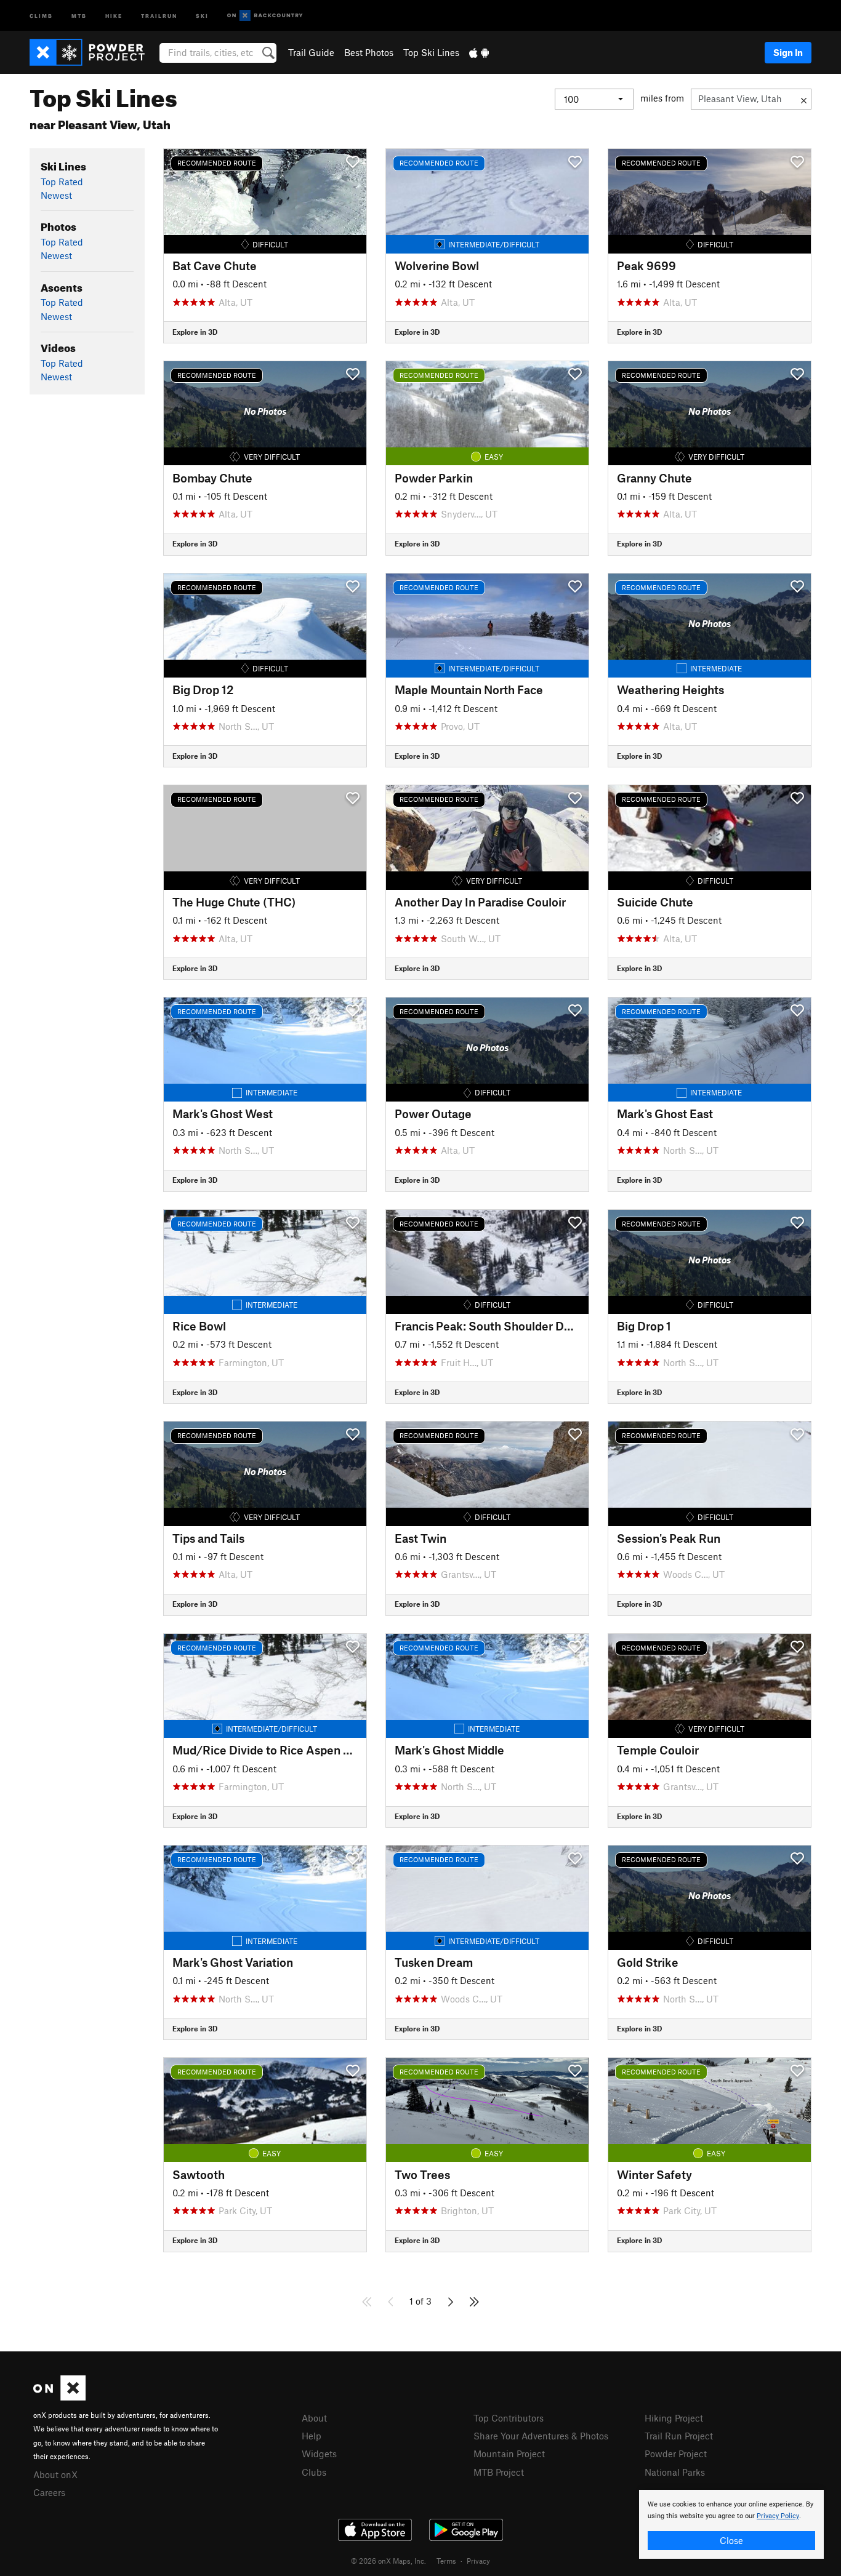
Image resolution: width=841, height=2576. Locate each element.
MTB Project (499, 2472)
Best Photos (369, 52)
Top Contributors (509, 2418)
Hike (114, 15)
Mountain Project (509, 2454)
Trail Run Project (679, 2436)
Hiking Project (674, 2418)
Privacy (478, 2561)
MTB (79, 15)
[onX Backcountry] (265, 16)
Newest (56, 195)
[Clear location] (804, 99)
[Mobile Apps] (479, 52)
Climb (41, 15)
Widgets (319, 2454)
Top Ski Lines (431, 52)
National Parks (675, 2472)
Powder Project (676, 2454)
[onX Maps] (59, 2397)
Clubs (314, 2472)
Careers (49, 2492)
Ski (202, 15)
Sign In (788, 52)
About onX (55, 2474)
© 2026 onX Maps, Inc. (388, 2561)
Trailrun (159, 15)
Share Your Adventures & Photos (541, 2436)
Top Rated (62, 182)
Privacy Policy (778, 2516)
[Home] (93, 52)
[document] (731, 2524)
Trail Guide (311, 52)
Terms (446, 2561)
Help (312, 2436)
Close (731, 2540)
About (314, 2418)
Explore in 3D (195, 332)
